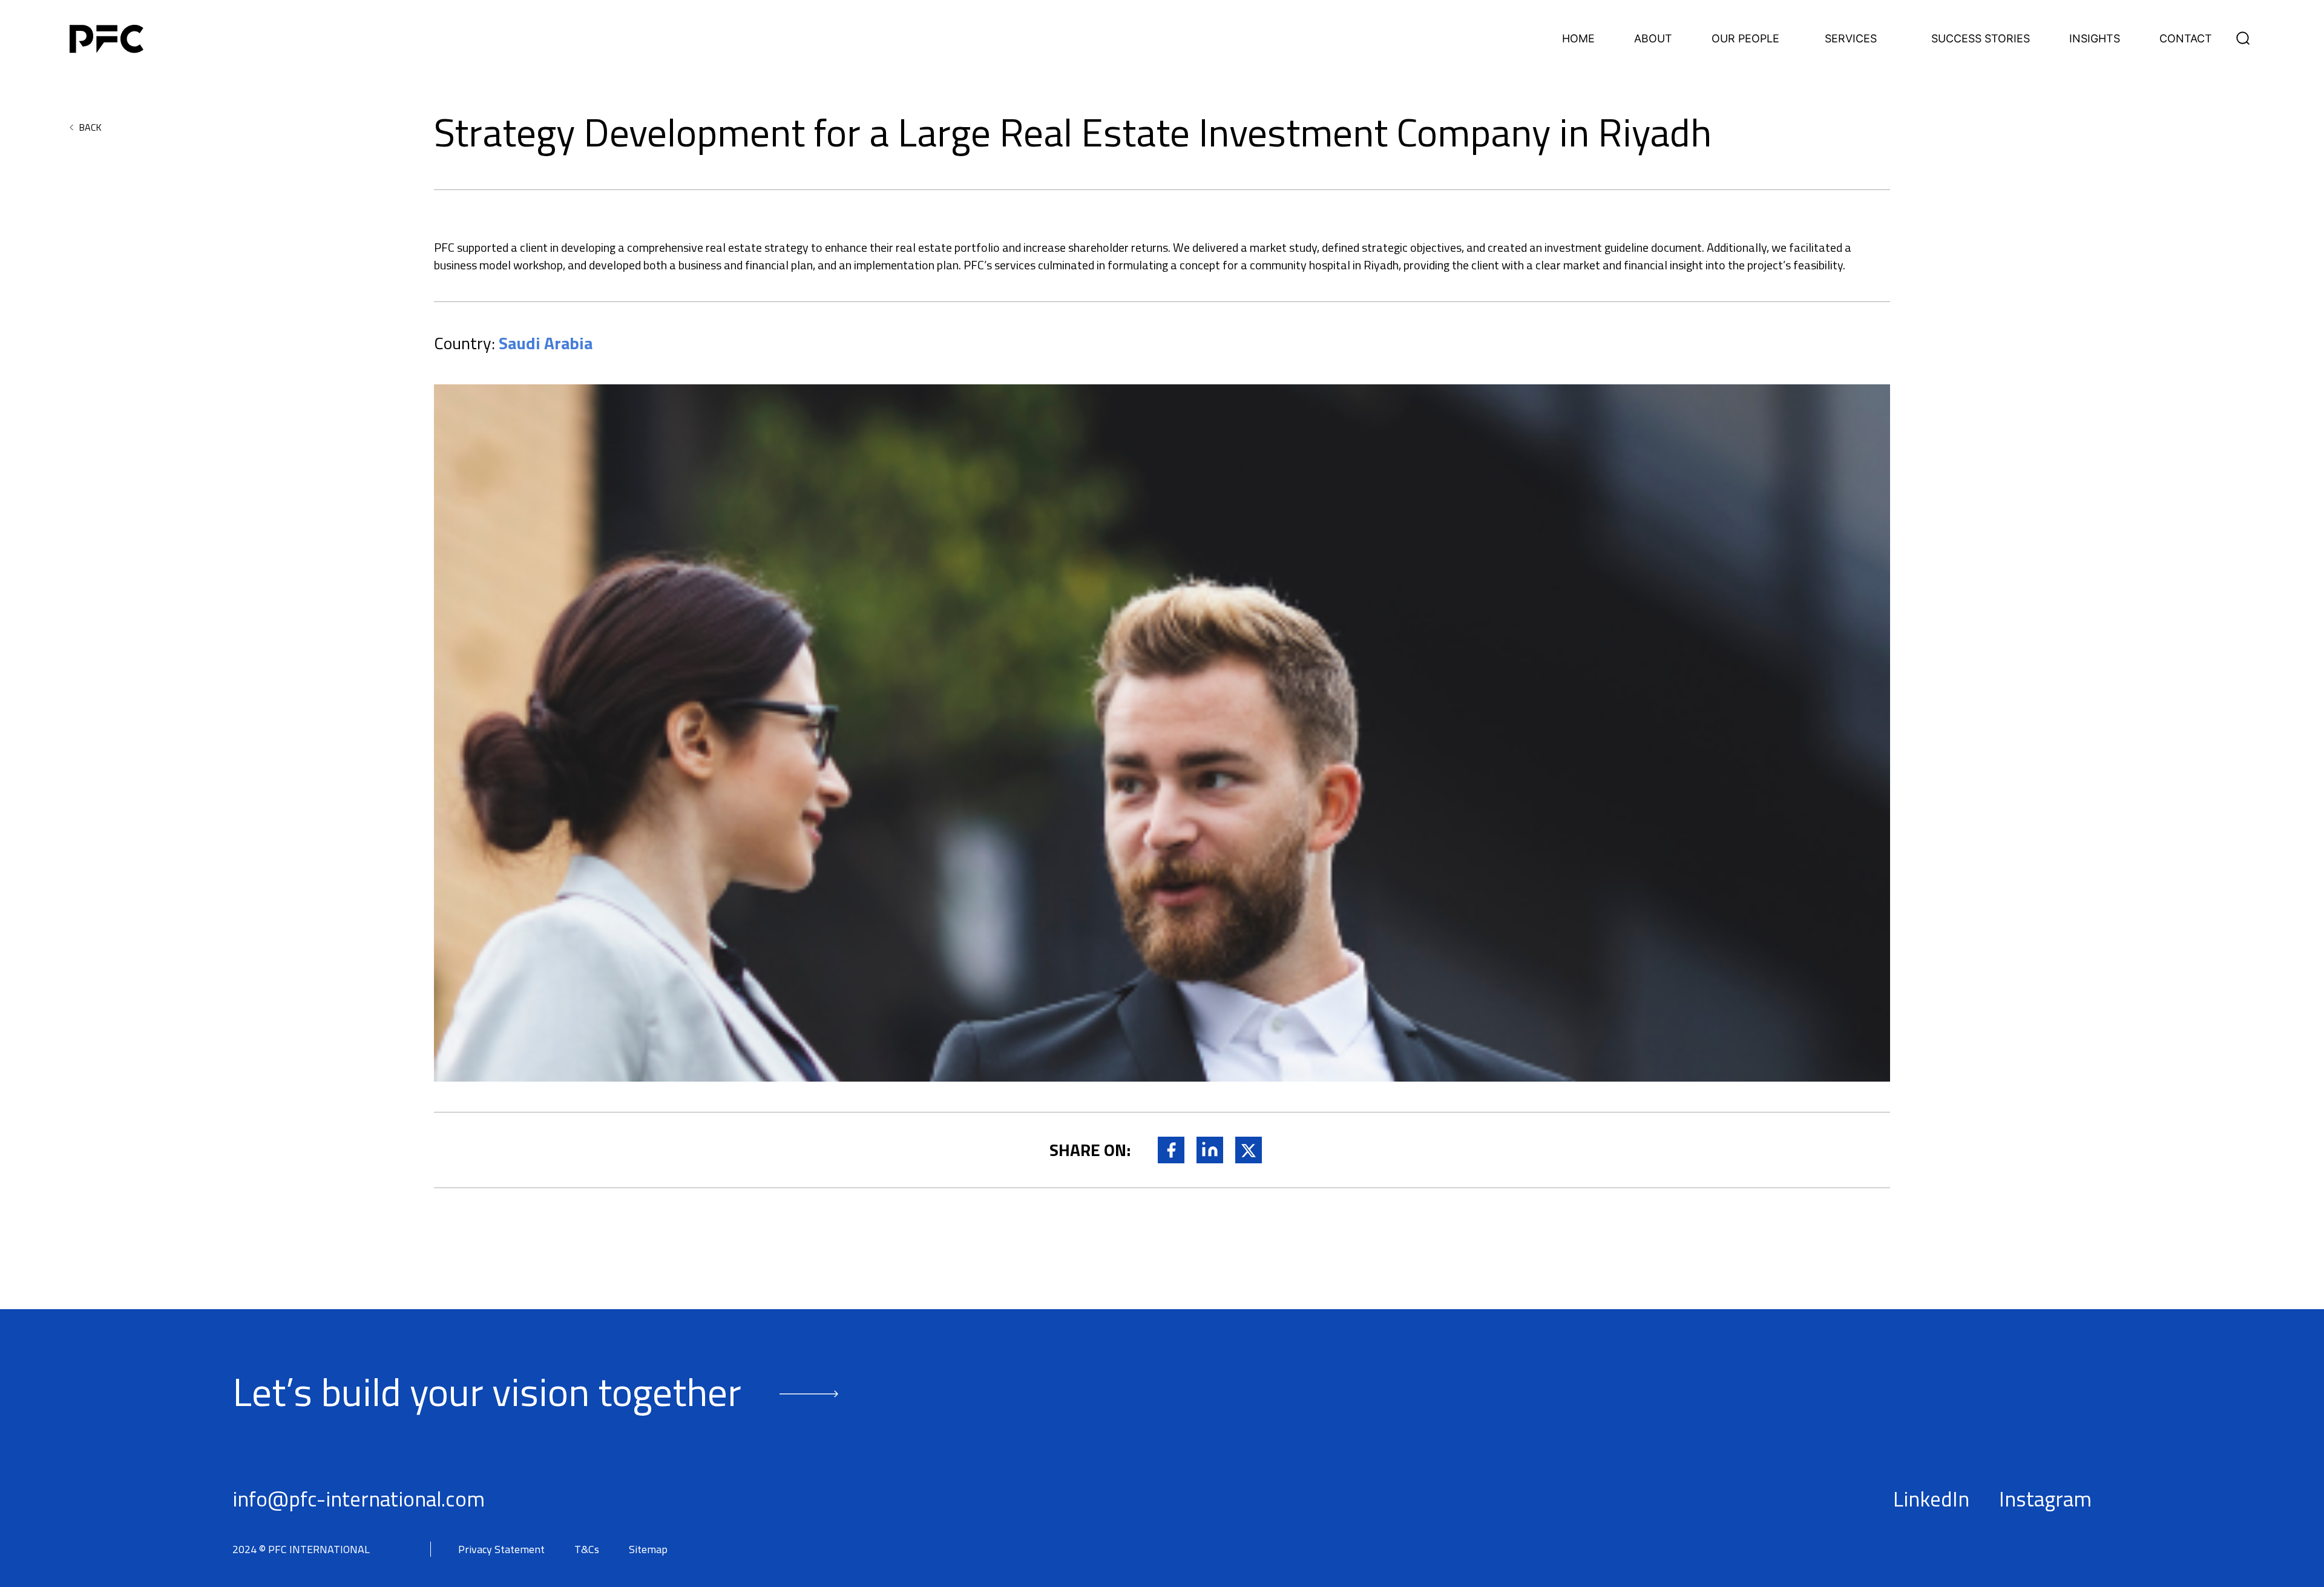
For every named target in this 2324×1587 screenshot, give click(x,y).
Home (1578, 39)
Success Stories (1981, 39)
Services (1851, 39)
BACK (90, 127)
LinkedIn (1931, 1499)
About (1653, 39)
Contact (2186, 39)
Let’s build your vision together (487, 1391)
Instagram (2045, 1499)
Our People (1745, 39)
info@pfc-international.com (359, 1499)
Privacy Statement (501, 1549)
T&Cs (587, 1549)
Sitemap (648, 1549)
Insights (2095, 39)
